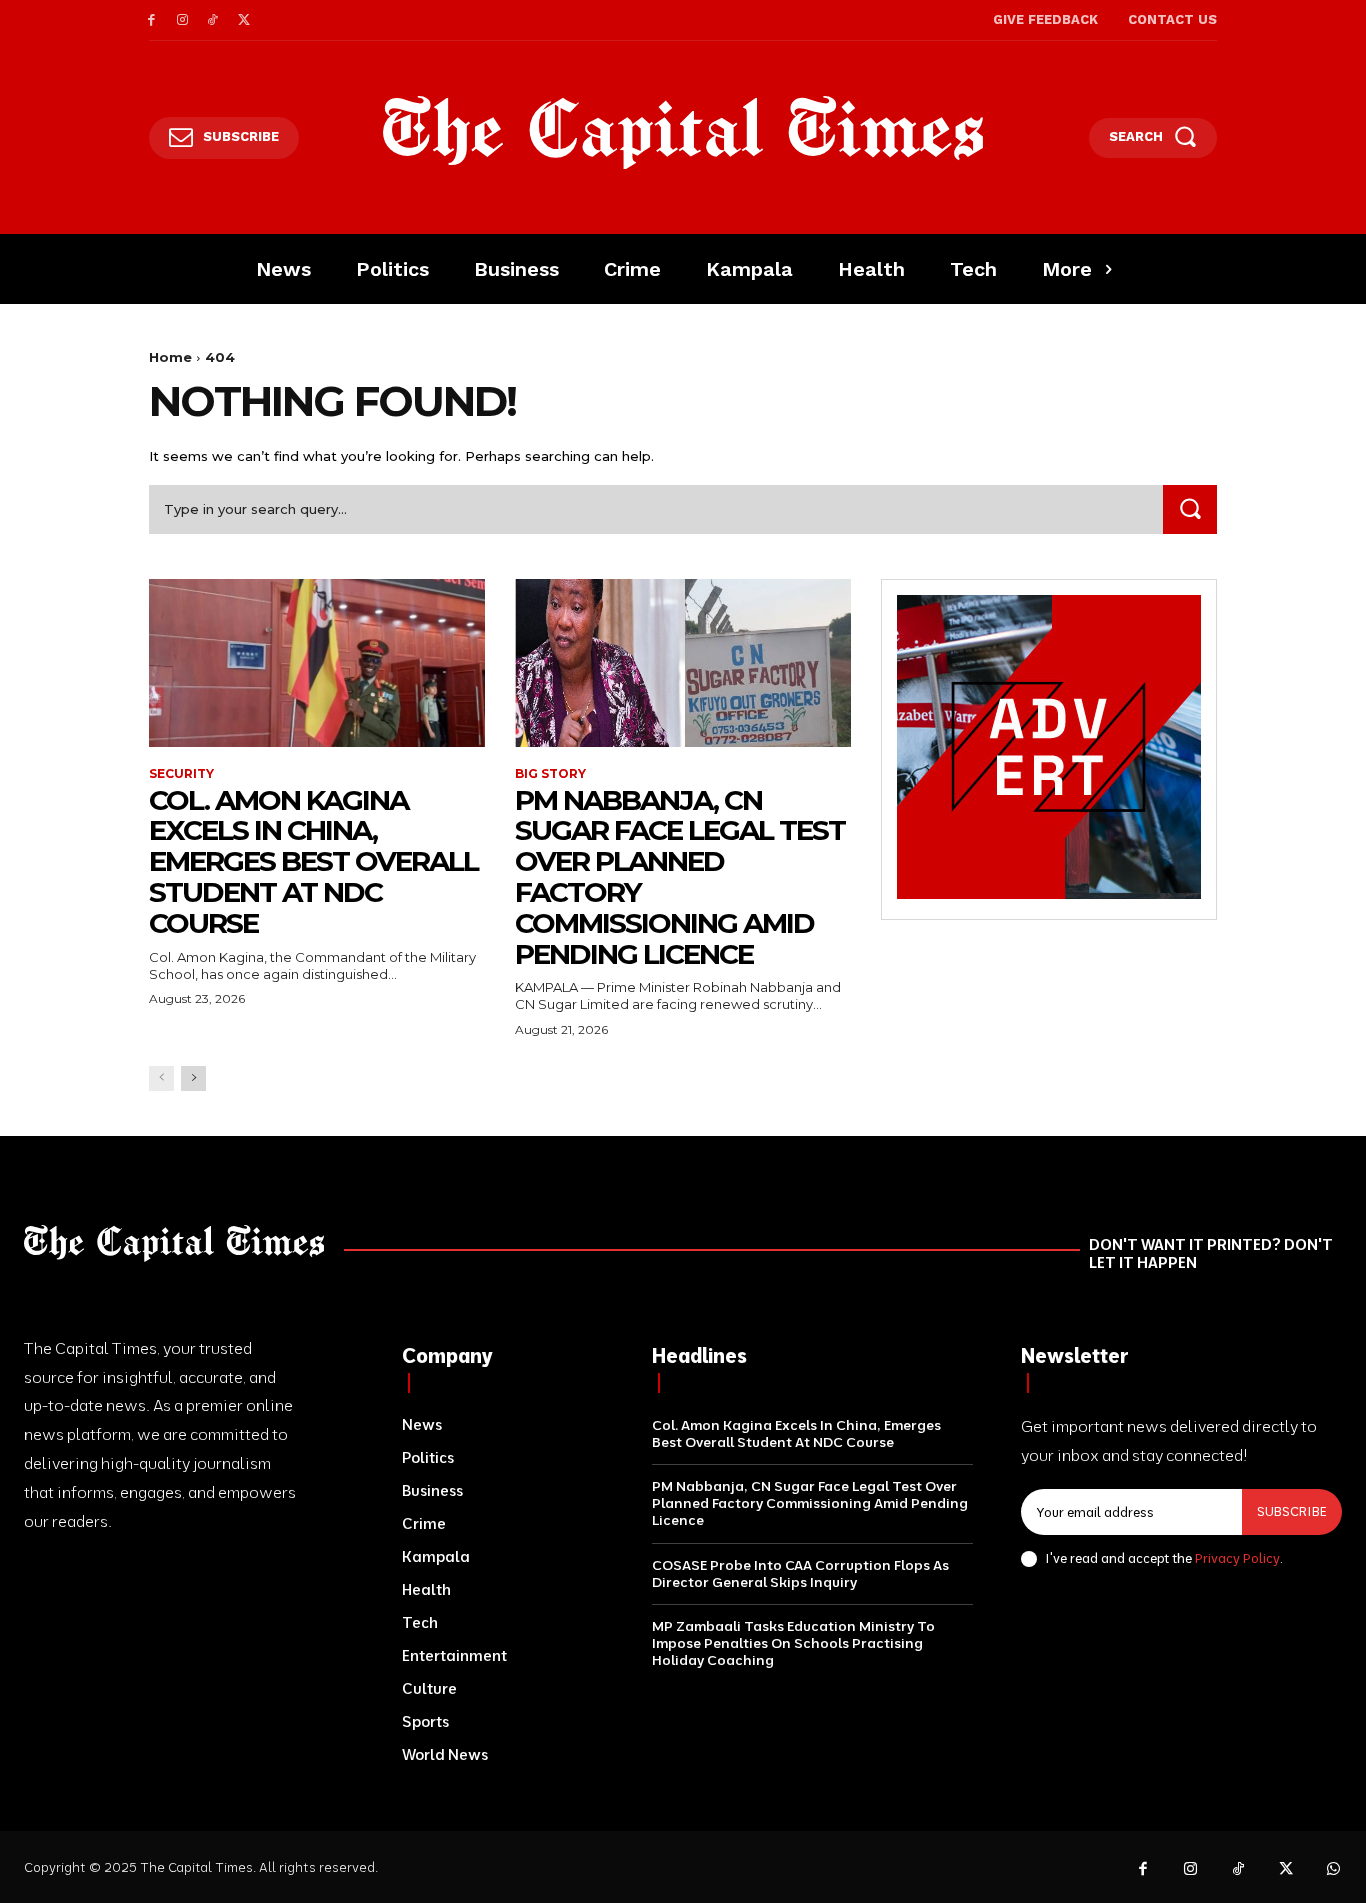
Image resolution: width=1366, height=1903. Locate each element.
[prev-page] (161, 1078)
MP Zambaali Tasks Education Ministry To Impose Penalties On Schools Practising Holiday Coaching (793, 1643)
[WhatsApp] (1334, 1870)
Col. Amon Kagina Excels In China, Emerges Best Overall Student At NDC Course (313, 861)
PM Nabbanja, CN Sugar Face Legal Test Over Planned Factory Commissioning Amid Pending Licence (680, 877)
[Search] (1190, 509)
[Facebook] (151, 20)
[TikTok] (213, 20)
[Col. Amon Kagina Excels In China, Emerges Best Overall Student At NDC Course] (317, 663)
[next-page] (193, 1078)
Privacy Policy (1237, 1558)
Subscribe (1292, 1511)
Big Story (550, 774)
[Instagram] (182, 20)
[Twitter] (243, 20)
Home (170, 357)
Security (181, 774)
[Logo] (683, 133)
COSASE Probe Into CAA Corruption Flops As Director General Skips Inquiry (800, 1573)
